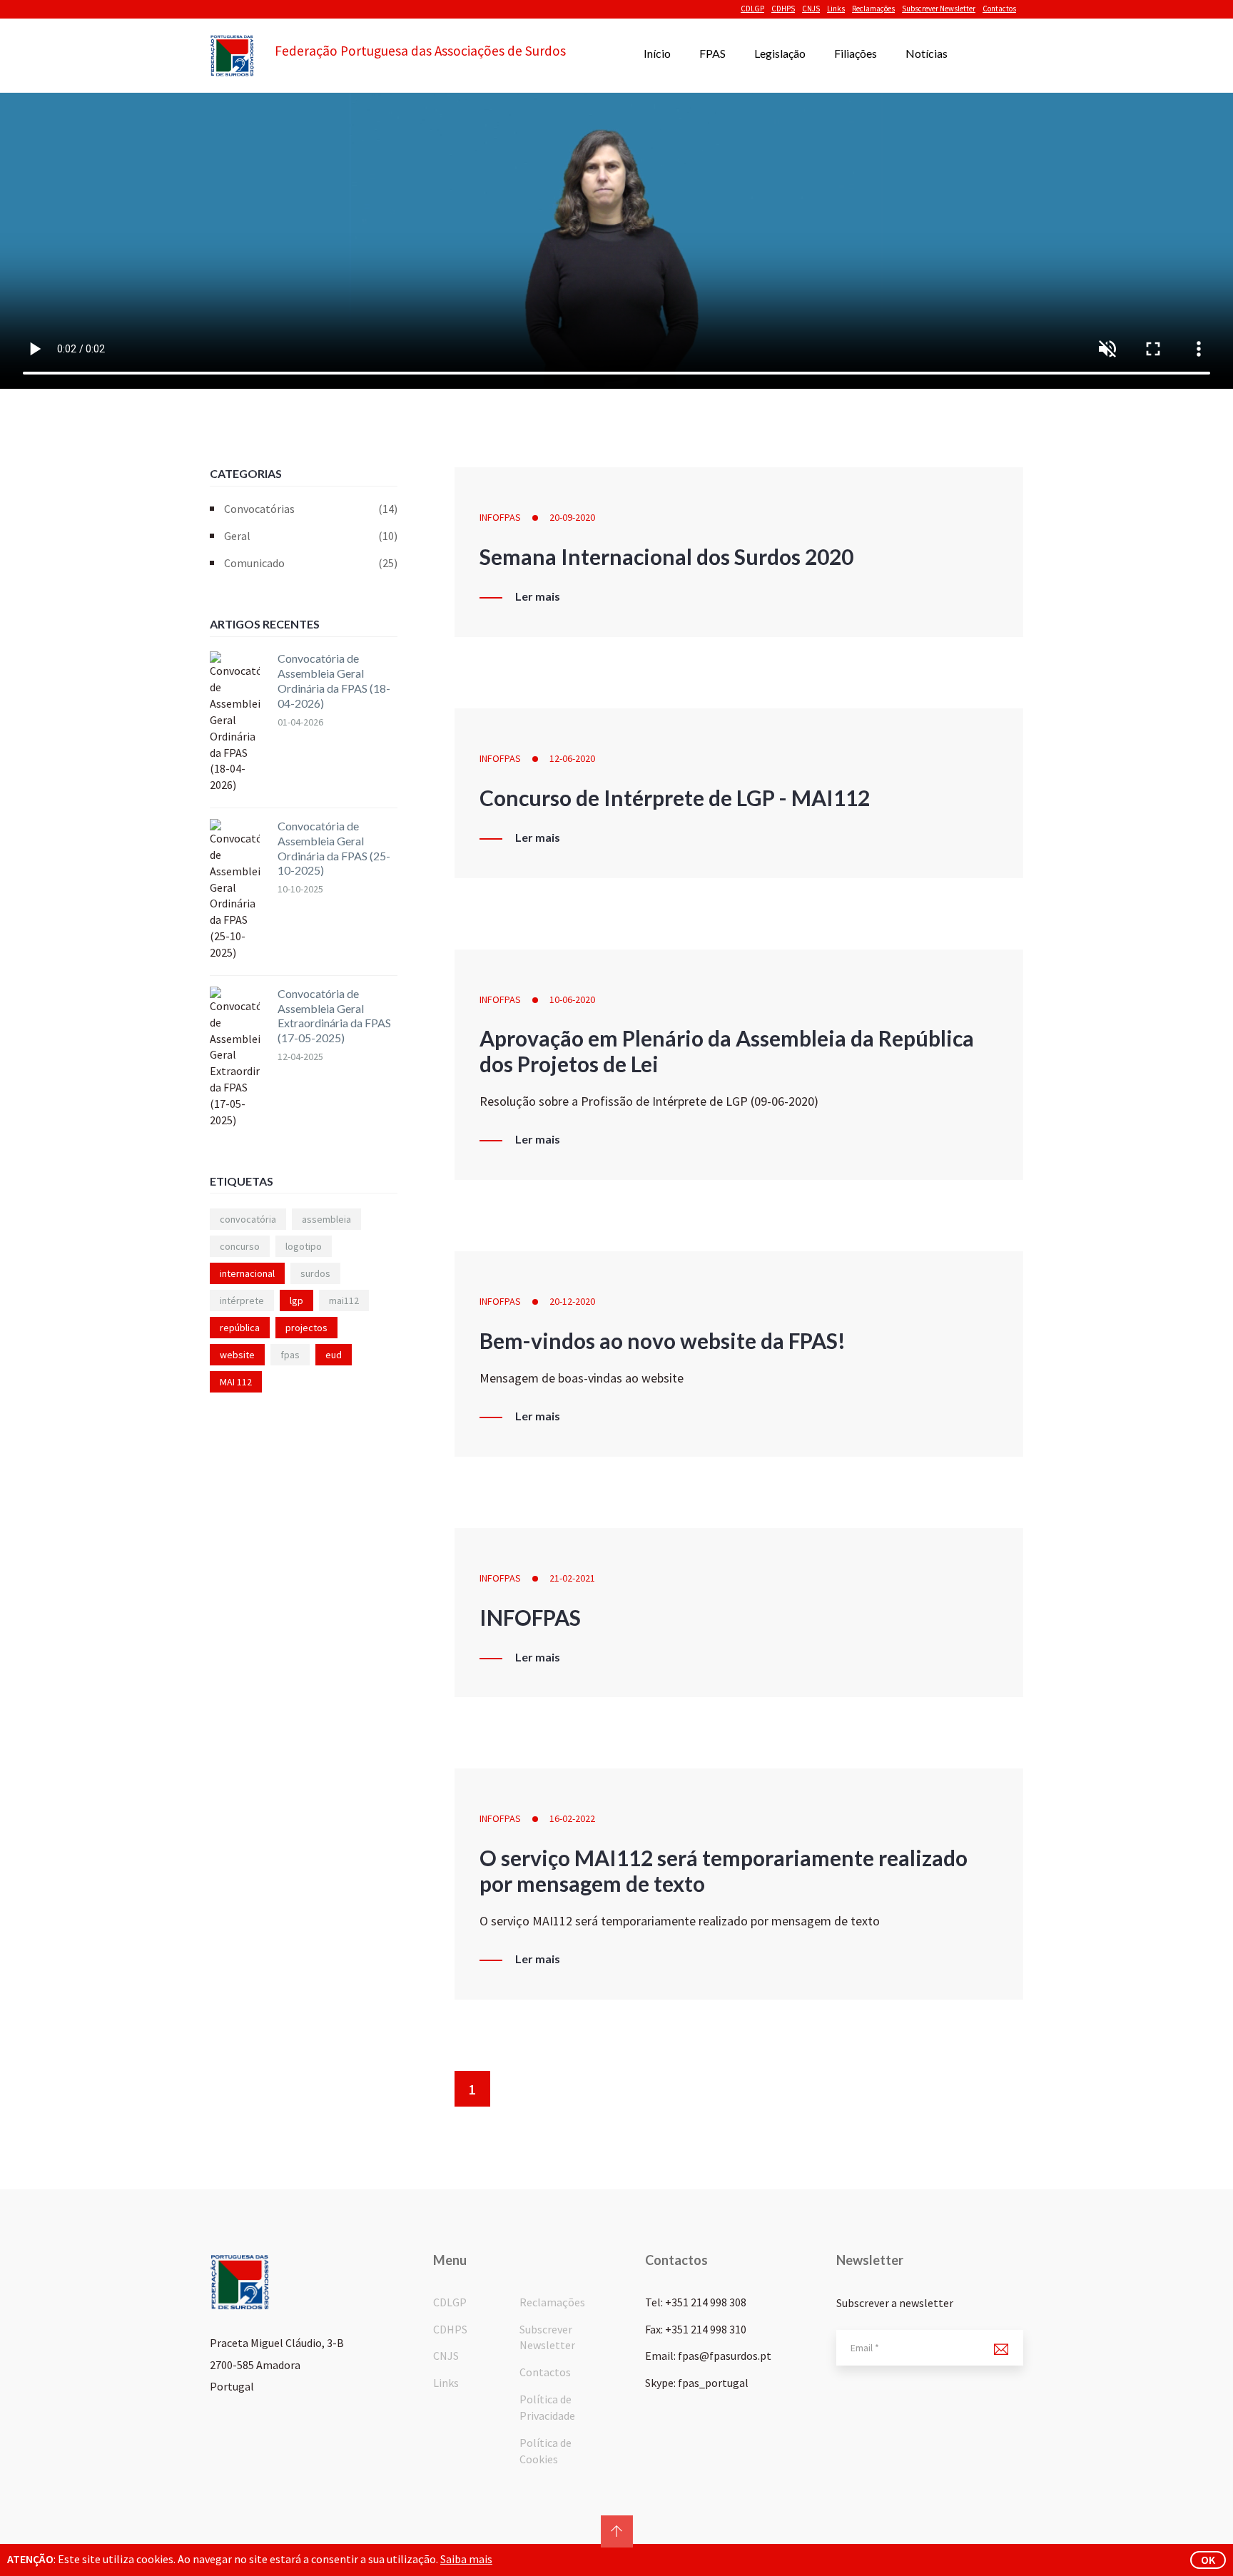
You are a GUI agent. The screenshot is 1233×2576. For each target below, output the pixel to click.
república (240, 1328)
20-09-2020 (572, 517)
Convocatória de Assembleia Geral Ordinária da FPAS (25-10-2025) (334, 848)
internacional (247, 1273)
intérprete (242, 1300)
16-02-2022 (572, 1818)
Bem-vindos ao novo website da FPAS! (663, 1340)
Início (657, 53)
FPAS (712, 53)
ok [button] (1208, 2560)
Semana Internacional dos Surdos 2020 (666, 556)
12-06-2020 (572, 758)
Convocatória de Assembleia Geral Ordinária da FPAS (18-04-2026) (334, 680)
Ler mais (538, 596)
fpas (290, 1355)
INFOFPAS (500, 517)
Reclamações (873, 9)
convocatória (248, 1219)
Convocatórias (311, 509)
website (237, 1355)
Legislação (780, 53)
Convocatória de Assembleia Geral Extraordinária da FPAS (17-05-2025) (334, 1015)
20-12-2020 (572, 1301)
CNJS (811, 9)
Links (836, 9)
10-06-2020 (572, 999)
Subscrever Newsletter (939, 9)
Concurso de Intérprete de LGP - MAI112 (675, 798)
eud (334, 1355)
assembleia (326, 1219)
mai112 (344, 1300)
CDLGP (752, 9)
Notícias (927, 53)
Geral (311, 536)
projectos (306, 1328)
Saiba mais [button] (466, 2559)
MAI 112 (236, 1382)
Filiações (856, 53)
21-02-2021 (572, 1578)
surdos (315, 1273)
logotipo (304, 1246)
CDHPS (783, 9)
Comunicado (311, 563)
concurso (240, 1246)
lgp (296, 1300)
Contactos (999, 9)
